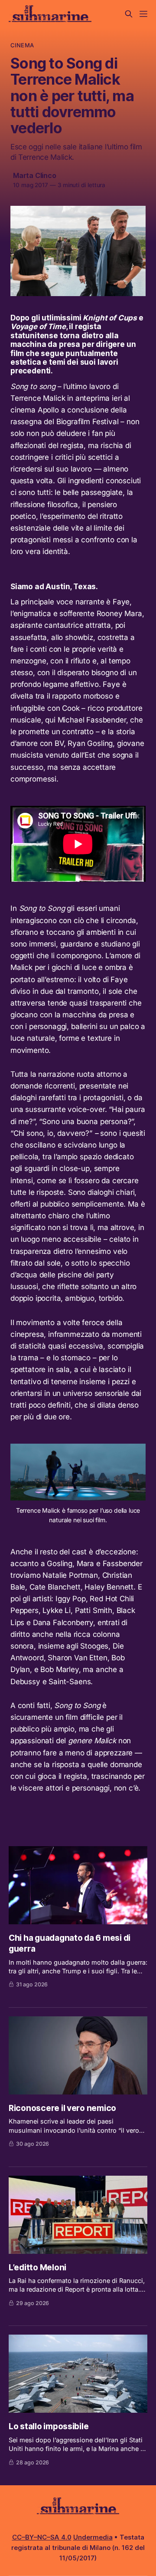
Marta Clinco (35, 175)
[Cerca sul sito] (129, 14)
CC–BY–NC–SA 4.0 (42, 2537)
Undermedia (93, 2537)
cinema (22, 45)
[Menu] (143, 14)
